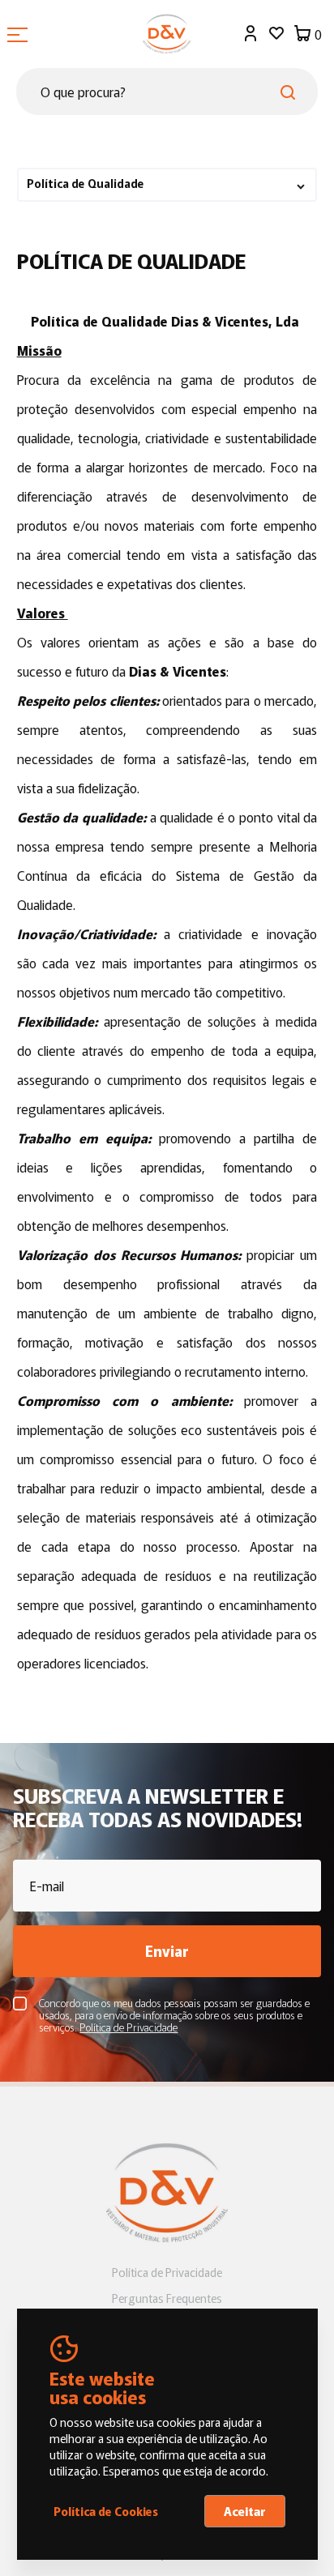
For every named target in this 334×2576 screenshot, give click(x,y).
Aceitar (245, 2511)
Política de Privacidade (167, 2272)
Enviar (167, 1950)
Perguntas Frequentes (167, 2298)
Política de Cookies (106, 2511)
